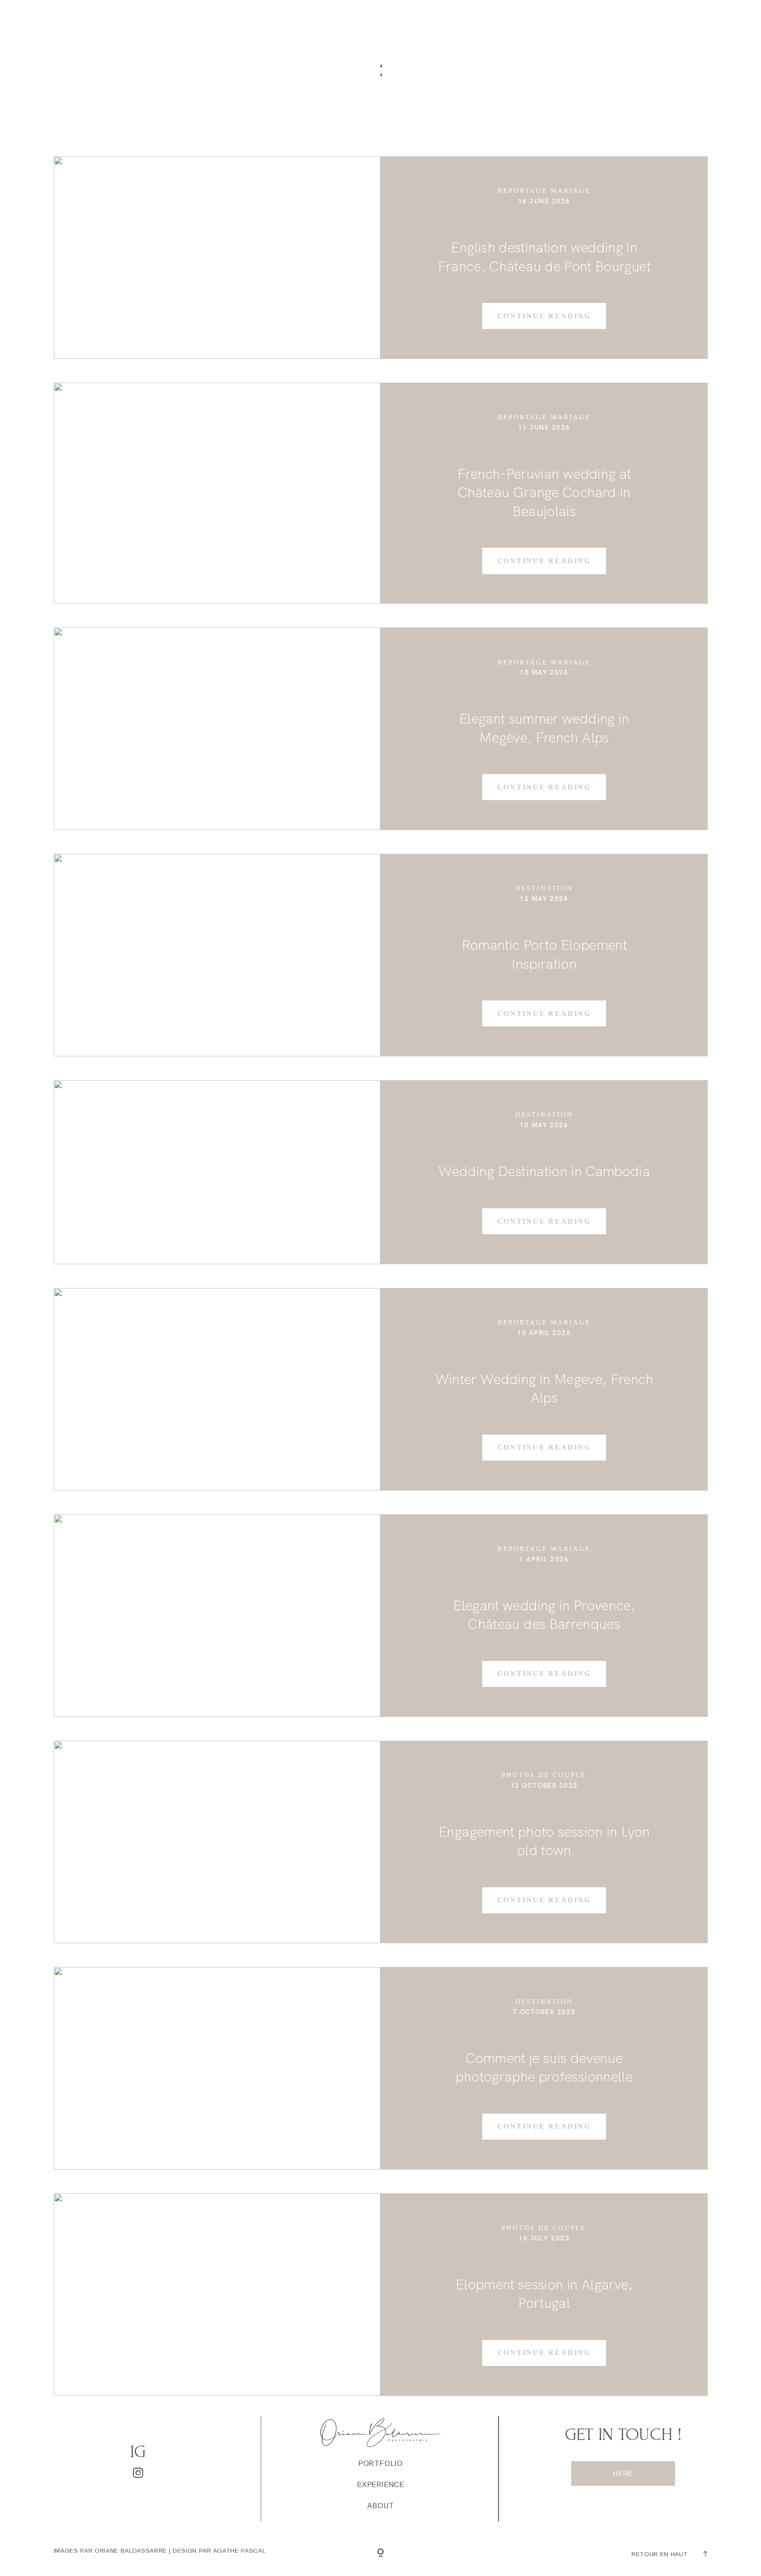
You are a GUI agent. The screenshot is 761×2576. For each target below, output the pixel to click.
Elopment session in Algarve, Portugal (544, 2294)
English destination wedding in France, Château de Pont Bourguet (544, 257)
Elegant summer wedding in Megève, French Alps (544, 728)
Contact (671, 27)
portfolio (309, 27)
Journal (603, 27)
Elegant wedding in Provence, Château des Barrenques (544, 1615)
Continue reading (544, 316)
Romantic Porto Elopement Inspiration (544, 954)
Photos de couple (544, 1775)
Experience (474, 27)
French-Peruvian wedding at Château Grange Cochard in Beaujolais (544, 492)
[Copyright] (380, 2554)
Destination (544, 888)
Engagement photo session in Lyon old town (544, 1841)
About (541, 27)
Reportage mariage (544, 191)
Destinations (391, 27)
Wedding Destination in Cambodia (544, 1171)
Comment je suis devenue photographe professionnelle (544, 2067)
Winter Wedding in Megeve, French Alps (544, 1388)
